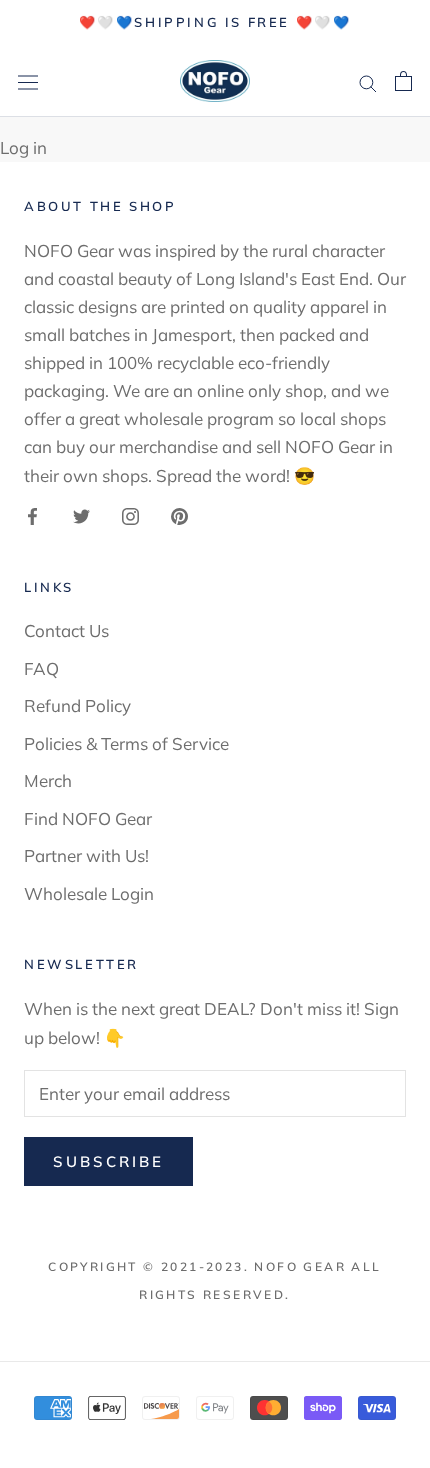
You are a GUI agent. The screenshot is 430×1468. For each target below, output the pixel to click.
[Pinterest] (179, 515)
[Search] (368, 80)
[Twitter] (81, 515)
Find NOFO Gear (88, 818)
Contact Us (66, 630)
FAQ (41, 668)
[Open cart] (403, 81)
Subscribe (108, 1161)
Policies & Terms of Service (126, 743)
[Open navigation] (28, 81)
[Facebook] (32, 515)
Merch (48, 780)
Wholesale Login (89, 893)
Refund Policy (77, 705)
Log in (23, 147)
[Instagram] (130, 515)
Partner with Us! (86, 855)
